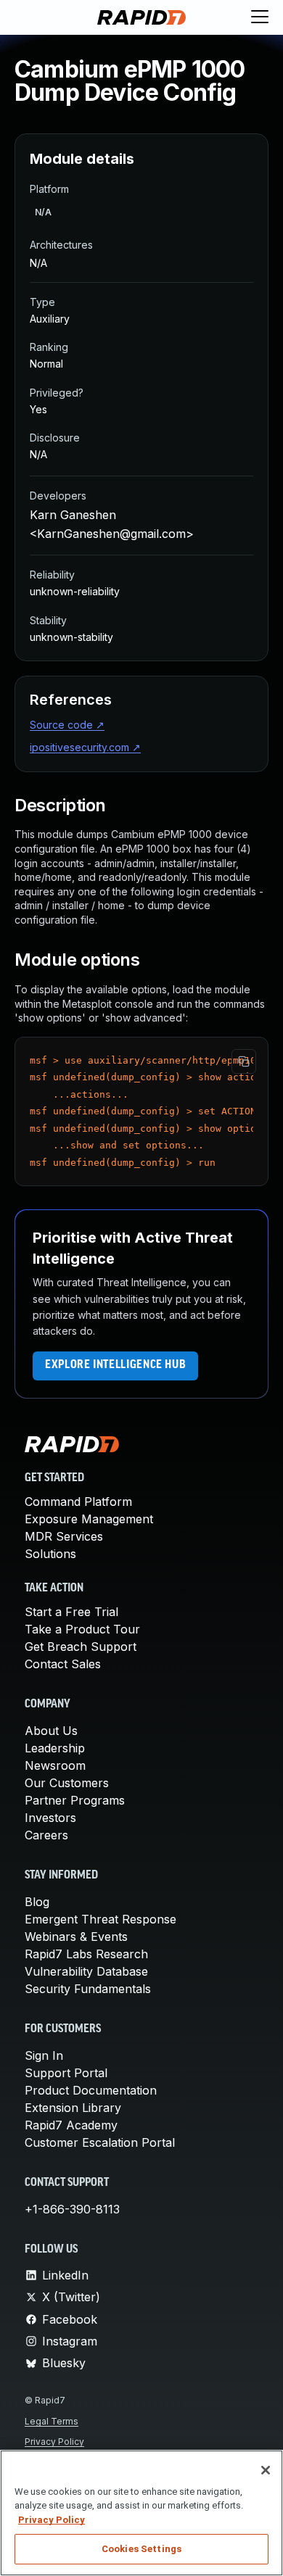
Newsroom (55, 1765)
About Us (51, 1731)
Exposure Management (89, 1519)
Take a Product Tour (82, 1629)
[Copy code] (244, 1061)
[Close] (266, 2470)
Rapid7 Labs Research (86, 1954)
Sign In (44, 2055)
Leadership (55, 1748)
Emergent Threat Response (101, 1919)
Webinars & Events (76, 1937)
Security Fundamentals (88, 1989)
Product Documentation (91, 2090)
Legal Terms (52, 2421)
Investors (50, 1818)
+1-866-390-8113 (72, 2209)
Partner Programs (75, 1800)
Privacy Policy (54, 2442)
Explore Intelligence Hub (115, 1365)
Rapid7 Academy (71, 2125)
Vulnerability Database (86, 1971)
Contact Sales (63, 1664)
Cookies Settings (141, 2549)
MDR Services (64, 1536)
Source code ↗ (67, 725)
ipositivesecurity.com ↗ (85, 747)
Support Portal (66, 2073)
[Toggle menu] (260, 17)
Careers (46, 1835)
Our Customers (67, 1783)
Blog (37, 1902)
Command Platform (78, 1502)
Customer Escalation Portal (100, 2142)
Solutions (50, 1554)
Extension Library (73, 2108)
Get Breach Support (81, 1647)
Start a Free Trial (71, 1612)
